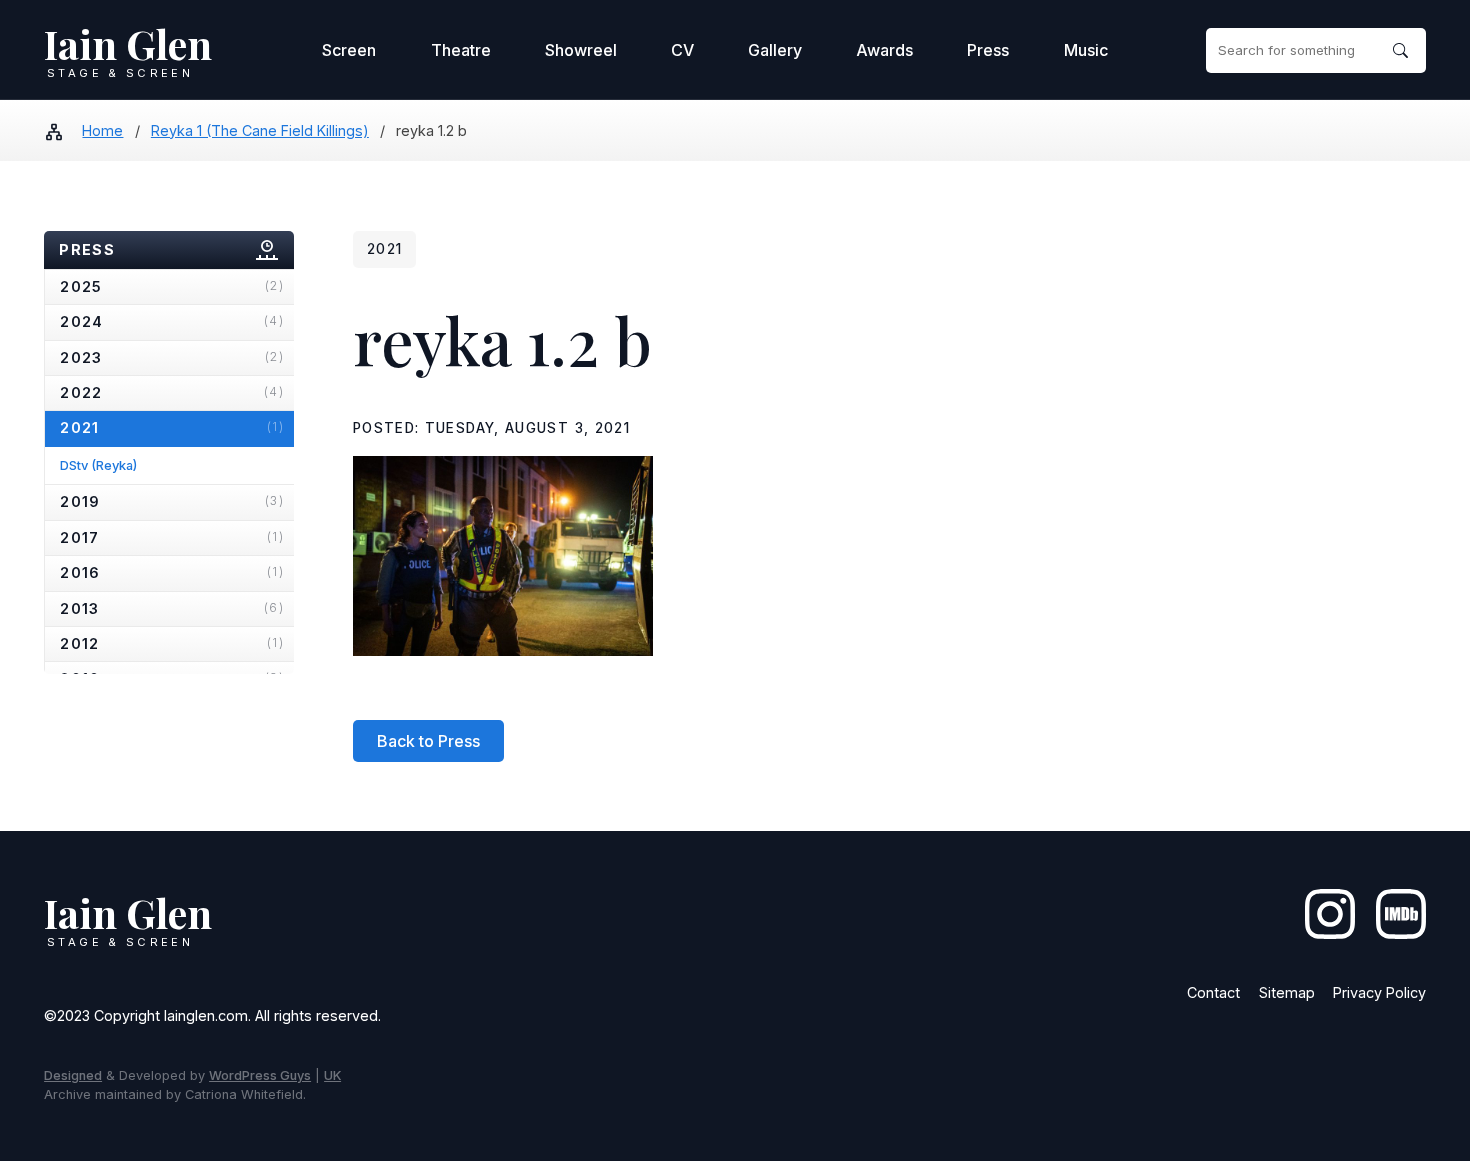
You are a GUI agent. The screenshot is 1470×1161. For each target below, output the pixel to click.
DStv (98, 465)
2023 (172, 357)
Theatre (461, 50)
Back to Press (428, 741)
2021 (172, 427)
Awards (884, 50)
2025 (172, 286)
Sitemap (1287, 992)
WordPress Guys (260, 1075)
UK (332, 1075)
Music (1086, 50)
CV (682, 50)
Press (988, 50)
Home (102, 130)
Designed (73, 1075)
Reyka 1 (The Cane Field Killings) (260, 130)
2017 (172, 537)
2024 (172, 321)
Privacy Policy (1379, 992)
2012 (172, 643)
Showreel (581, 50)
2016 (172, 572)
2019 (172, 501)
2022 (172, 392)
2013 (172, 608)
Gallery (775, 50)
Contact (1213, 992)
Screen (349, 50)
